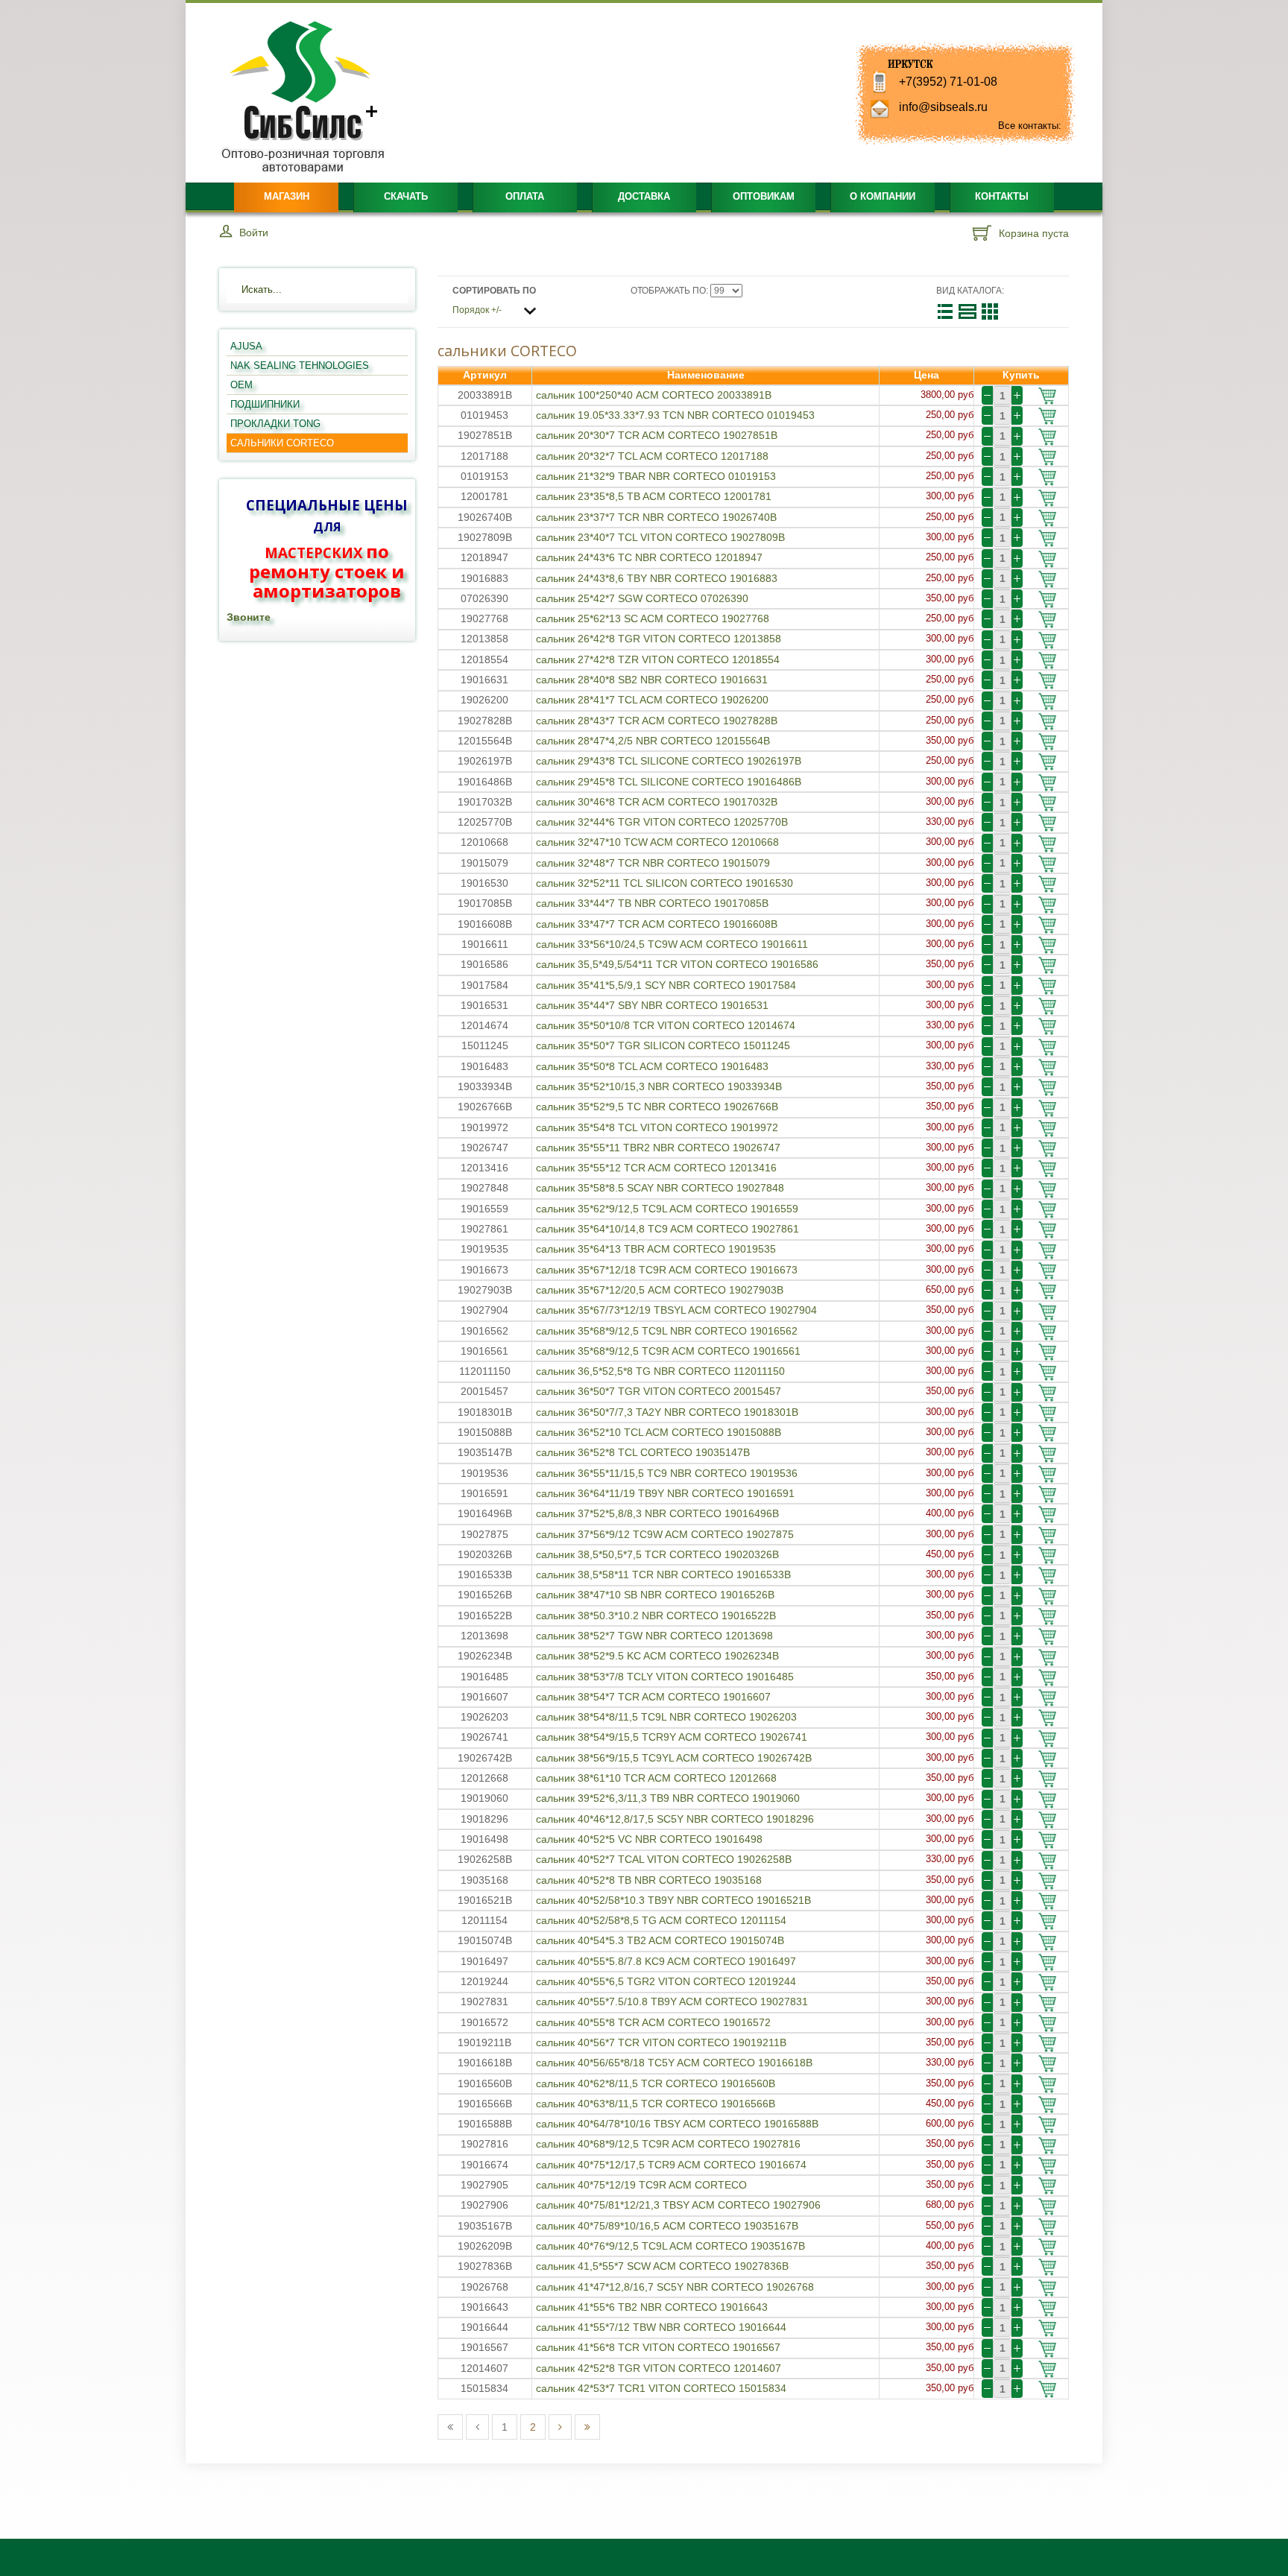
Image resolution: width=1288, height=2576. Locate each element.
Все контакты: (1030, 126)
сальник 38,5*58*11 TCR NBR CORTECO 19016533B (663, 1575)
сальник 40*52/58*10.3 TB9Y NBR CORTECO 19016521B (673, 1900)
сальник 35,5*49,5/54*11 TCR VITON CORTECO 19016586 (677, 964)
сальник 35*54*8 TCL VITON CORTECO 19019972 (657, 1127)
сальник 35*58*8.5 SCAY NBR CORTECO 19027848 (660, 1188)
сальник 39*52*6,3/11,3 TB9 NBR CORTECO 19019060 (668, 1798)
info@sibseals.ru (943, 107)
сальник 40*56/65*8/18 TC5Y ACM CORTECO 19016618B (674, 2063)
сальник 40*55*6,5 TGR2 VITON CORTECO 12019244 (666, 1981)
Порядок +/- (477, 310)
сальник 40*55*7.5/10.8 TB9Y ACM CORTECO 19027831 (672, 2001)
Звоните (249, 617)
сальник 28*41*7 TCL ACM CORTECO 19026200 (652, 700)
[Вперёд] (560, 2427)
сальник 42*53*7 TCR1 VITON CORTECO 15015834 (661, 2388)
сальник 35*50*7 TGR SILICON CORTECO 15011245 (663, 1045)
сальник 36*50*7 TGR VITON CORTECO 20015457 (659, 1391)
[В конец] (587, 2427)
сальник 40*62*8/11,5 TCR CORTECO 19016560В (656, 2083)
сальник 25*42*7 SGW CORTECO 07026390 (642, 598)
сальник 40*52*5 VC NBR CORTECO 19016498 (649, 1839)
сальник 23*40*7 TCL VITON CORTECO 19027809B (660, 537)
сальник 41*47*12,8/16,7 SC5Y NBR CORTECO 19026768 (675, 2287)
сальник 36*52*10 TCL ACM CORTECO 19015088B (659, 1432)
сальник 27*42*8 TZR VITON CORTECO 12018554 (658, 659)
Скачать (406, 196)
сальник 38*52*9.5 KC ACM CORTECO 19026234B (657, 1656)
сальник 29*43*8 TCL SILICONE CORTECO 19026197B (669, 761)
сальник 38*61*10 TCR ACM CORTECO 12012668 (656, 1778)
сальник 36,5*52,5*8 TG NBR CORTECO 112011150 (660, 1371)
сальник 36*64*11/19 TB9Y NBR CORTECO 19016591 (665, 1493)
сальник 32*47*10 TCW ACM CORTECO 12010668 (657, 842)
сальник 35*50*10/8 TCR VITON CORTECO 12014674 (666, 1025)
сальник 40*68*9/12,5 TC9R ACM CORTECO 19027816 (668, 2144)
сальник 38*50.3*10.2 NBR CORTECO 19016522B (656, 1615)
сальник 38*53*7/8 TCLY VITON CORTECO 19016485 (665, 1677)
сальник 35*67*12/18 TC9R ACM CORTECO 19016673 (667, 1270)
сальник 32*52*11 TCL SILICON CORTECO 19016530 (664, 883)
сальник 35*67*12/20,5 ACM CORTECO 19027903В (660, 1290)
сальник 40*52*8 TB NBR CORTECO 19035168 (649, 1880)
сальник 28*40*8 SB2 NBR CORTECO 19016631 (652, 680)
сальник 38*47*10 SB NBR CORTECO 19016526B (655, 1595)
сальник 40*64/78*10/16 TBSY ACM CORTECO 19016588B (677, 2124)
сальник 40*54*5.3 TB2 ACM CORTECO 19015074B (660, 1940)
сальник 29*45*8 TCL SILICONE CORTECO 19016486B (669, 782)
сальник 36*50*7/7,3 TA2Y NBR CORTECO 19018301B (667, 1412)
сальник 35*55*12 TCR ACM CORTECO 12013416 (656, 1168)
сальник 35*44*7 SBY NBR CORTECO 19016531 (652, 1005)
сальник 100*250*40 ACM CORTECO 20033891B (654, 395)
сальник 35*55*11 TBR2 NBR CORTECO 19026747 (658, 1148)
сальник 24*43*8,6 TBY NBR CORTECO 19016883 (657, 578)
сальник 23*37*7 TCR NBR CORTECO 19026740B (656, 517)
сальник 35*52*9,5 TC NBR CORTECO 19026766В (657, 1107)
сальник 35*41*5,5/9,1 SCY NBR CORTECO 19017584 (666, 985)
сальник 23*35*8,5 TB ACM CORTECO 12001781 (654, 496)
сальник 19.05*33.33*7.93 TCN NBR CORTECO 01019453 (675, 415)
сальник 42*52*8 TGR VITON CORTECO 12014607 (659, 2368)
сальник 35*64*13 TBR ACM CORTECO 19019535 (656, 1249)
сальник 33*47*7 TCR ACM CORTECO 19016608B (657, 924)
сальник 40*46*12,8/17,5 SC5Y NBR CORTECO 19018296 (675, 1819)
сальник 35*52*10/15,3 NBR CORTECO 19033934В (659, 1086)
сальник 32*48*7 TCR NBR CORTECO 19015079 (653, 863)
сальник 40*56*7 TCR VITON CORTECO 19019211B (661, 2042)
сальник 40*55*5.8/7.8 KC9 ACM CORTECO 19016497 (666, 1961)
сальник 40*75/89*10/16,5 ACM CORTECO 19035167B (667, 2226)
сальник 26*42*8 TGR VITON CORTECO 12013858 (659, 639)
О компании (883, 196)
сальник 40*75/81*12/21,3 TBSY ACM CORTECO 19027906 (678, 2205)
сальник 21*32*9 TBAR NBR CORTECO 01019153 (656, 476)
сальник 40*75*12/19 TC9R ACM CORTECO (641, 2185)
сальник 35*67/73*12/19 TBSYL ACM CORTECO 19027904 (676, 1310)
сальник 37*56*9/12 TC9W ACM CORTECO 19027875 (665, 1534)
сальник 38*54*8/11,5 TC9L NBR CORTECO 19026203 (666, 1717)
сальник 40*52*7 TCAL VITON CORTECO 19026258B (664, 1859)
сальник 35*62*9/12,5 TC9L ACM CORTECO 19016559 (667, 1209)
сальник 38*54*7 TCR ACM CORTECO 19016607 (653, 1697)
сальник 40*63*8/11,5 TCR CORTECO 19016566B (656, 2104)
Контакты (1002, 196)
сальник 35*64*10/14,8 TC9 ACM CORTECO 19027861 (667, 1229)
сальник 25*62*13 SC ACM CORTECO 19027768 (653, 618)
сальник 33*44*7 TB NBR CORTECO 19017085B (652, 903)
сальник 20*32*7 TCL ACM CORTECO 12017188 (652, 456)
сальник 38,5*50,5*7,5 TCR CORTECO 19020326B (657, 1554)
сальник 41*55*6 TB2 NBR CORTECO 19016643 (652, 2307)
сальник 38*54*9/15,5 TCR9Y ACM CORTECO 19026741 (672, 1737)
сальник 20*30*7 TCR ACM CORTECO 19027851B (657, 435)
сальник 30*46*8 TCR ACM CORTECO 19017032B (657, 802)
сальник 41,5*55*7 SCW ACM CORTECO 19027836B (662, 2266)
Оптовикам (764, 196)
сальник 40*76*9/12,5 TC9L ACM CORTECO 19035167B (670, 2246)
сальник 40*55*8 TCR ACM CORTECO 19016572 (653, 2022)
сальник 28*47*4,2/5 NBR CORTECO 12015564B (653, 741)
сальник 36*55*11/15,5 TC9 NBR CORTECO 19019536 (667, 1473)
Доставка (644, 196)
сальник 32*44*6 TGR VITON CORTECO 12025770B (662, 822)
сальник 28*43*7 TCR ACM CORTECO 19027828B (657, 721)
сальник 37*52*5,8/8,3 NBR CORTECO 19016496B (657, 1513)
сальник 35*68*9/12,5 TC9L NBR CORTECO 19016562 (667, 1331)
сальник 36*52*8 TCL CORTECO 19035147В (643, 1452)
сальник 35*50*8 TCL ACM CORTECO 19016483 (652, 1066)
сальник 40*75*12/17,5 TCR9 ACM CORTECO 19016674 (671, 2165)
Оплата (525, 196)
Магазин (287, 196)
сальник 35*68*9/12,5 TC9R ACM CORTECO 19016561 (668, 1351)
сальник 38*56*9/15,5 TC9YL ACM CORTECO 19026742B (674, 1758)
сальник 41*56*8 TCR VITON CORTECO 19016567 (658, 2347)
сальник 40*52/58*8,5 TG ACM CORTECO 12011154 (661, 1920)
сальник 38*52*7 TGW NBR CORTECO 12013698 (654, 1636)
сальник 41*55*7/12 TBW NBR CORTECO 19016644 (661, 2327)
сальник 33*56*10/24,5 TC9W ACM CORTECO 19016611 (672, 944)
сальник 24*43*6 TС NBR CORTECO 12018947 (649, 557)
